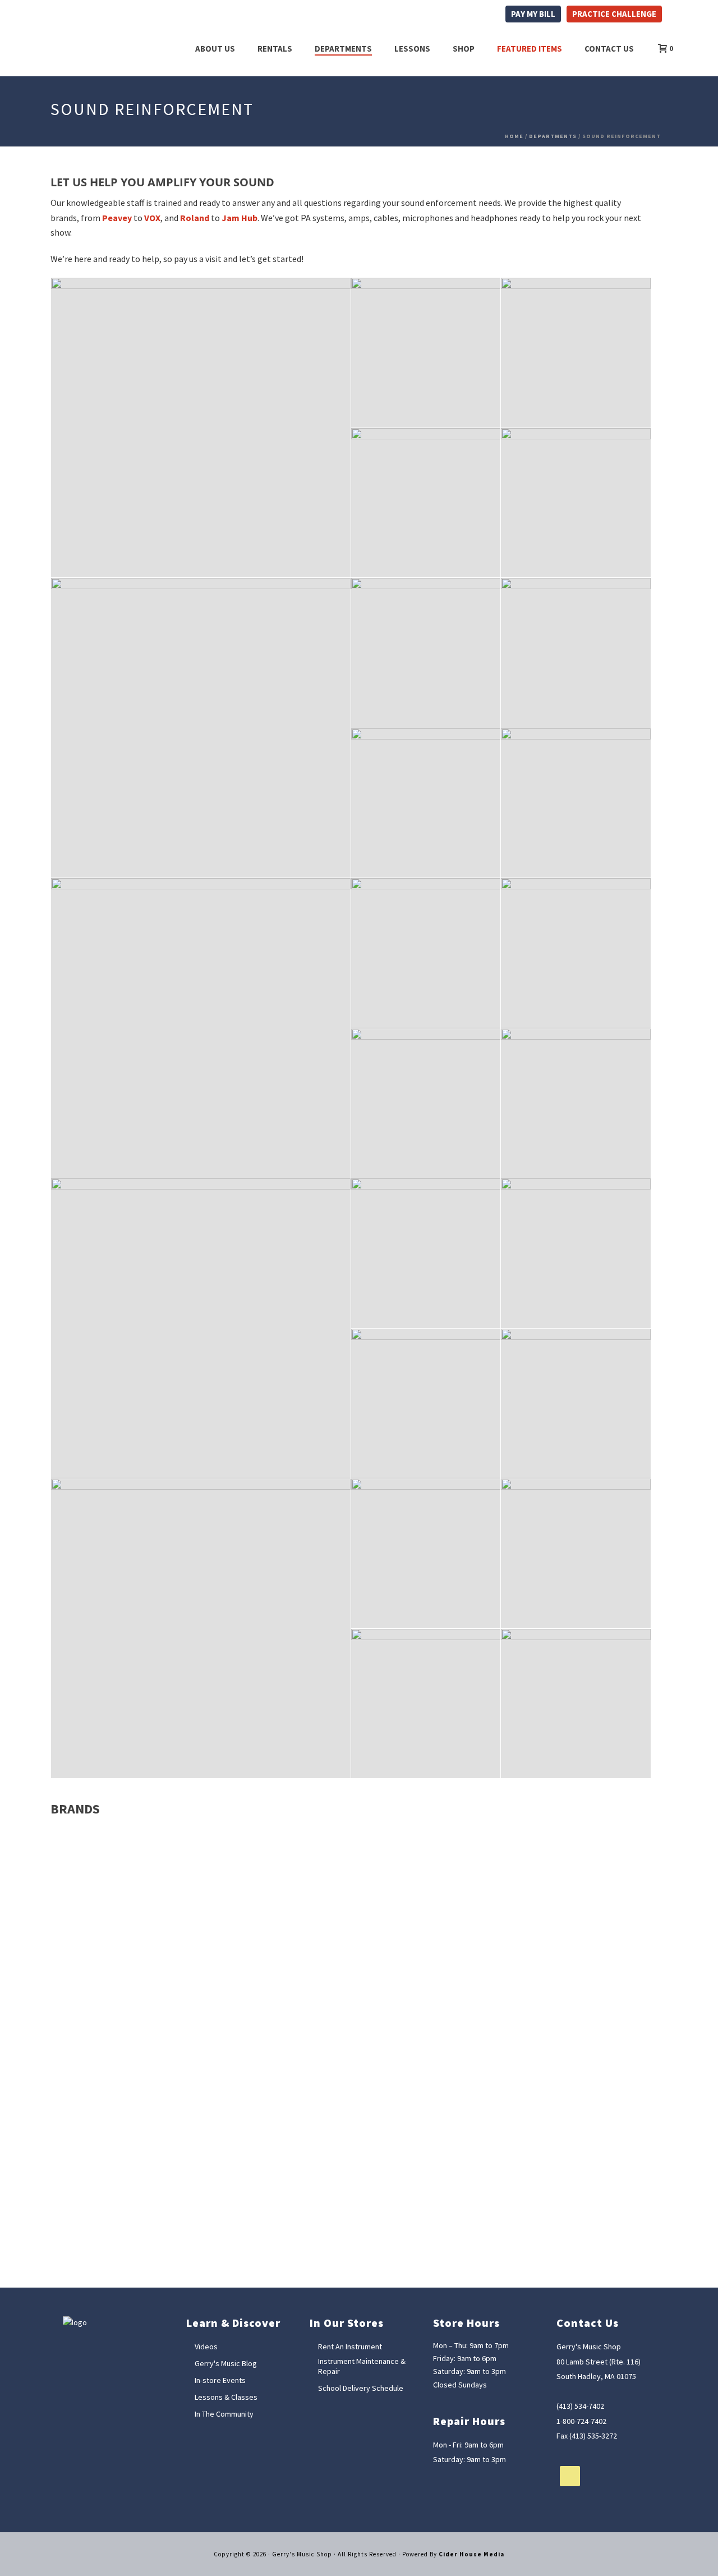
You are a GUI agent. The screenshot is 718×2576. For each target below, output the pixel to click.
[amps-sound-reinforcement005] (426, 803)
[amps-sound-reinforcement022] (426, 1704)
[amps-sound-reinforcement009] (576, 953)
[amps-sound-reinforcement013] (201, 1328)
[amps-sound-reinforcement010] (426, 1103)
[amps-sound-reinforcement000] (201, 728)
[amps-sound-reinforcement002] (576, 653)
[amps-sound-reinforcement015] (576, 1253)
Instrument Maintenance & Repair (362, 2366)
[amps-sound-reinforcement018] (576, 1404)
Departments (343, 49)
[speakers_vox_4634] (426, 353)
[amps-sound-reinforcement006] (576, 803)
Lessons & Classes (226, 2397)
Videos (206, 2347)
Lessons (412, 49)
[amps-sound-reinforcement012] (576, 1103)
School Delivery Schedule (361, 2388)
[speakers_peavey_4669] (426, 503)
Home (514, 136)
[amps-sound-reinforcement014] (426, 1253)
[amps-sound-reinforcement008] (426, 953)
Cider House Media (471, 2554)
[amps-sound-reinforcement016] (426, 1404)
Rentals (275, 49)
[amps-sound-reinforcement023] (576, 1704)
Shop (464, 49)
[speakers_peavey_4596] (576, 353)
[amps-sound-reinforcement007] (201, 1028)
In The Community (224, 2414)
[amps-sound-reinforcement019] (201, 1628)
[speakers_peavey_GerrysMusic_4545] (201, 428)
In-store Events (220, 2380)
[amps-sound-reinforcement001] (426, 653)
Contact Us (609, 49)
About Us (215, 49)
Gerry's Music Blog (226, 2363)
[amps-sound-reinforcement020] (426, 1553)
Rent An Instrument (350, 2347)
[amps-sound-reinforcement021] (576, 1553)
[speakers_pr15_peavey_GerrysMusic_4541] (576, 503)
